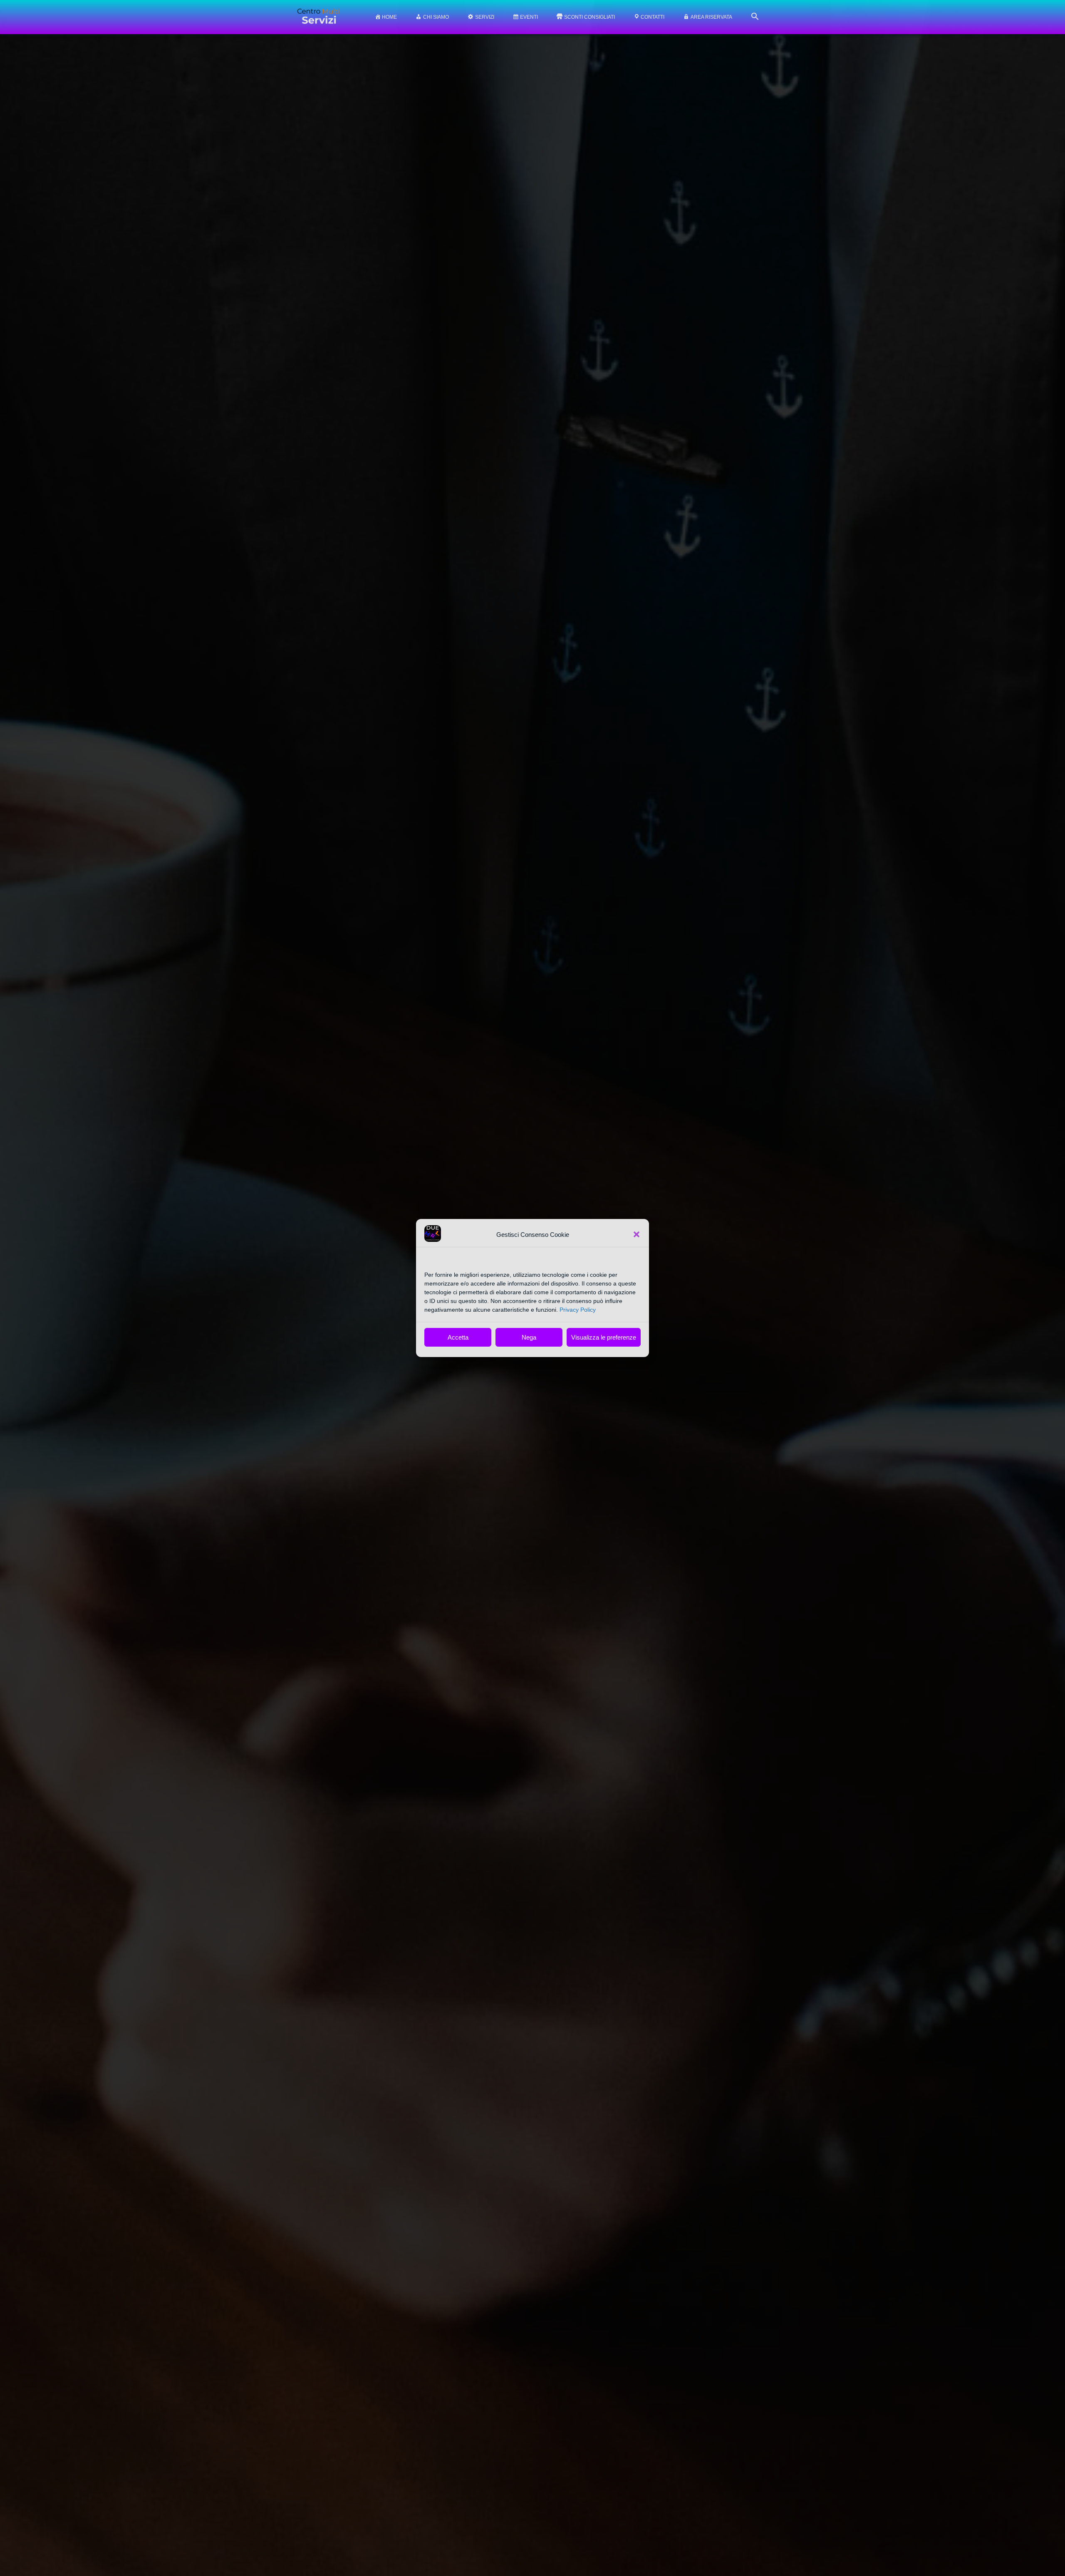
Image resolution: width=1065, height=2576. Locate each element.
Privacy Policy (578, 1310)
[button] (637, 1234)
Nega (529, 1337)
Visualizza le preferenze (604, 1337)
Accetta (458, 1337)
